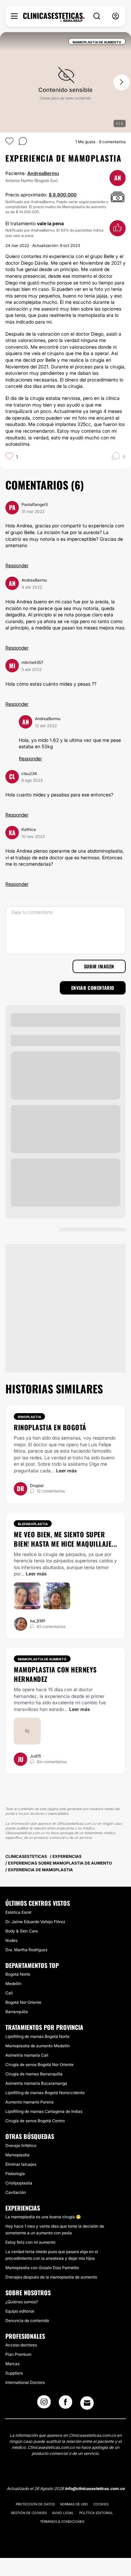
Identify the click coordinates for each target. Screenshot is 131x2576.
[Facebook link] (65, 2404)
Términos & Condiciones (62, 2521)
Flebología (15, 2174)
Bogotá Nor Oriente (23, 2002)
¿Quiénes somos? (22, 2302)
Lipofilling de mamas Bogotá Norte (37, 2036)
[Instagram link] (44, 2404)
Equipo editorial (20, 2311)
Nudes (11, 1940)
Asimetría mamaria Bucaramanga (36, 2083)
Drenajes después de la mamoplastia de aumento (51, 2277)
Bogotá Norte (18, 1974)
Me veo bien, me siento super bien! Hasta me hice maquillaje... (65, 1539)
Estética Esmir (18, 1912)
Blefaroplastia (33, 1524)
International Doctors (25, 2382)
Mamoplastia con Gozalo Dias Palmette (42, 2268)
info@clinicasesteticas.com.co (95, 2488)
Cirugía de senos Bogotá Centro (35, 2121)
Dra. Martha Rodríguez (26, 1950)
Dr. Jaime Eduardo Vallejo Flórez (35, 1922)
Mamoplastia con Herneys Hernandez (55, 1674)
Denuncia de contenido (27, 2321)
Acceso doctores (21, 2345)
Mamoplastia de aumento (42, 1659)
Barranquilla (17, 2012)
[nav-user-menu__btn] (116, 16)
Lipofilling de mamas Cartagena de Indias (44, 2111)
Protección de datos (35, 2504)
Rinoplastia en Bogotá (50, 1427)
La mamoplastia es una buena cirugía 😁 (43, 2217)
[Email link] (87, 2403)
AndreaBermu (43, 173)
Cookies (101, 2504)
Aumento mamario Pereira (30, 2102)
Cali (9, 1993)
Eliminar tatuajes (21, 2164)
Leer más (67, 1471)
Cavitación (16, 2192)
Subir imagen (99, 966)
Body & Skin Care (22, 1931)
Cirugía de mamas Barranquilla (34, 2074)
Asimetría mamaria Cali (27, 2055)
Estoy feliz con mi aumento (30, 2242)
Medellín (13, 1984)
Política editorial (96, 2513)
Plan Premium (18, 2354)
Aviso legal (63, 2513)
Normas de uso (74, 2504)
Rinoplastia (29, 1417)
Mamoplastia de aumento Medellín (38, 2046)
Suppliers (14, 2373)
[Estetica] (54, 17)
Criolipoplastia (19, 2183)
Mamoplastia (17, 2155)
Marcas (12, 2364)
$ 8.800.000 (63, 195)
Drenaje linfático (21, 2145)
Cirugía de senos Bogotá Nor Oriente (39, 2065)
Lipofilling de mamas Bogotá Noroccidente (45, 2093)
